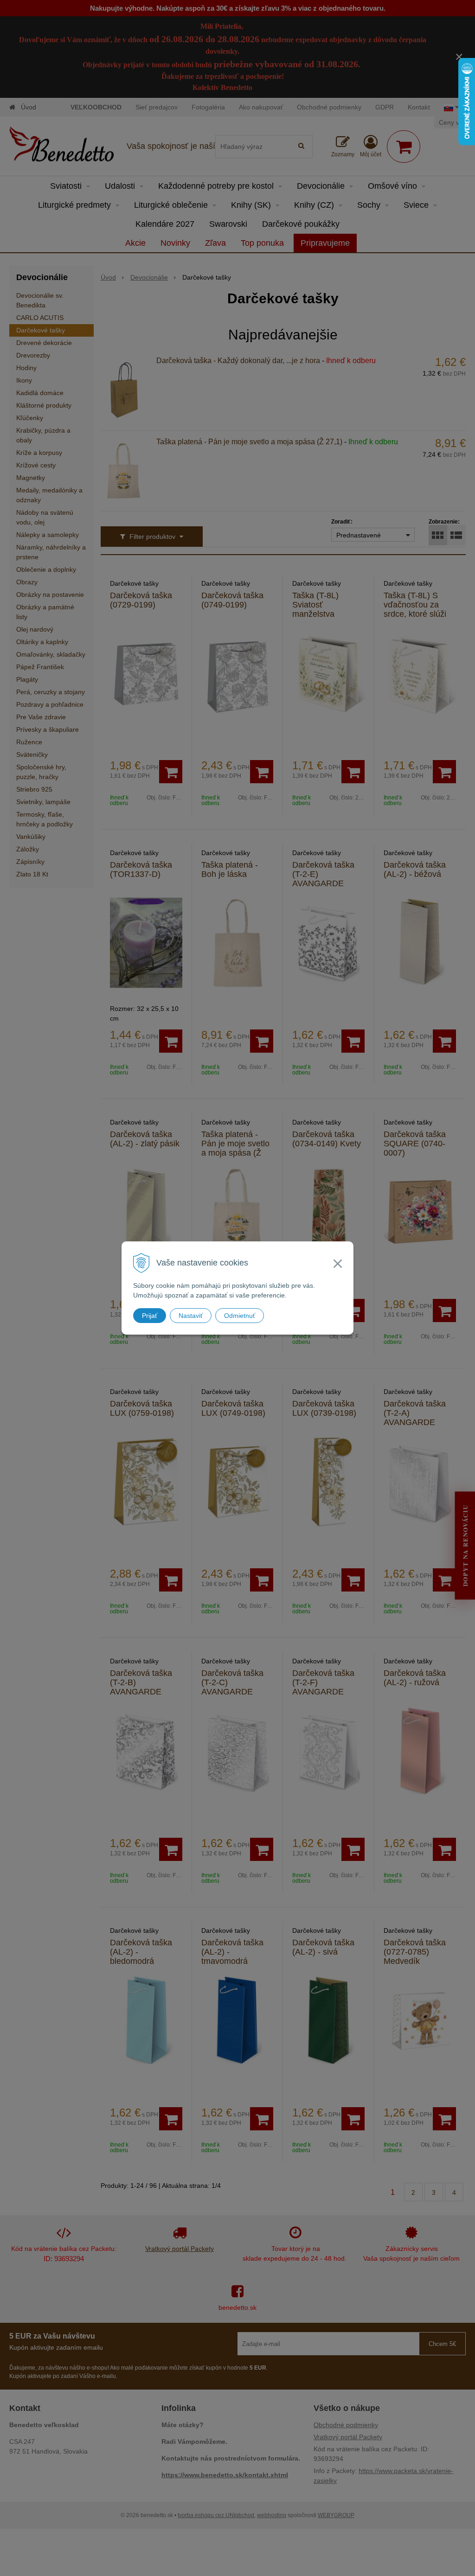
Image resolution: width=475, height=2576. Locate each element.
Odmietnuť (240, 1316)
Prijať (150, 1316)
